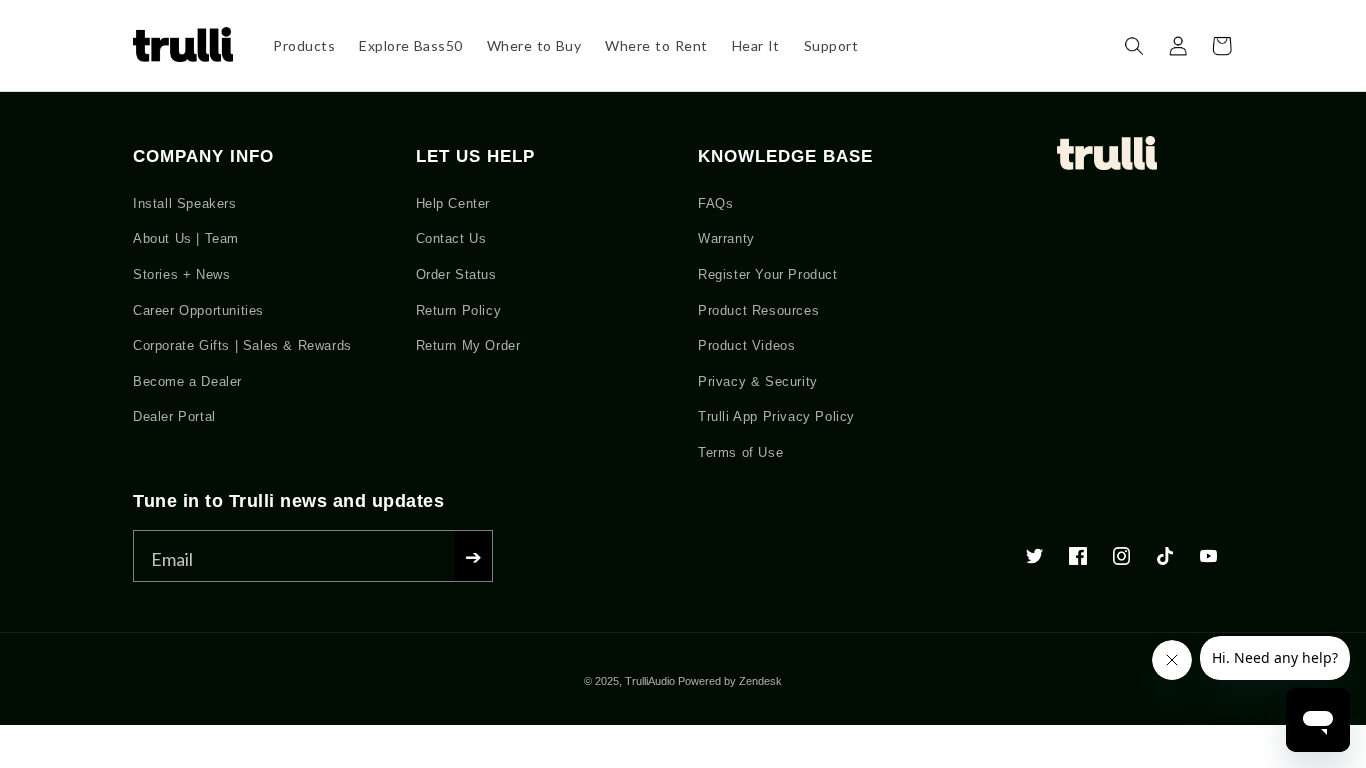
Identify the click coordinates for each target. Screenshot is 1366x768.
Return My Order (468, 345)
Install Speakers (185, 203)
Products (304, 45)
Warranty (726, 238)
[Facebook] (1078, 560)
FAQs (715, 203)
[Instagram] (1122, 560)
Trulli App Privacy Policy (776, 416)
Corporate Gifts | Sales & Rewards (242, 345)
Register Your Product (768, 274)
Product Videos (746, 345)
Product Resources (758, 310)
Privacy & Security (758, 381)
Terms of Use (740, 452)
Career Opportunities (198, 310)
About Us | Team (186, 238)
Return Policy (459, 310)
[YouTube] (1209, 560)
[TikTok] (1165, 560)
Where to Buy (534, 45)
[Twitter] (1035, 560)
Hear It (756, 45)
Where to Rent (656, 45)
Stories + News (181, 274)
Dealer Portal (174, 416)
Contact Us (451, 238)
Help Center (453, 203)
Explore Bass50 (411, 45)
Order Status (456, 274)
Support (831, 45)
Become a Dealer (187, 381)
